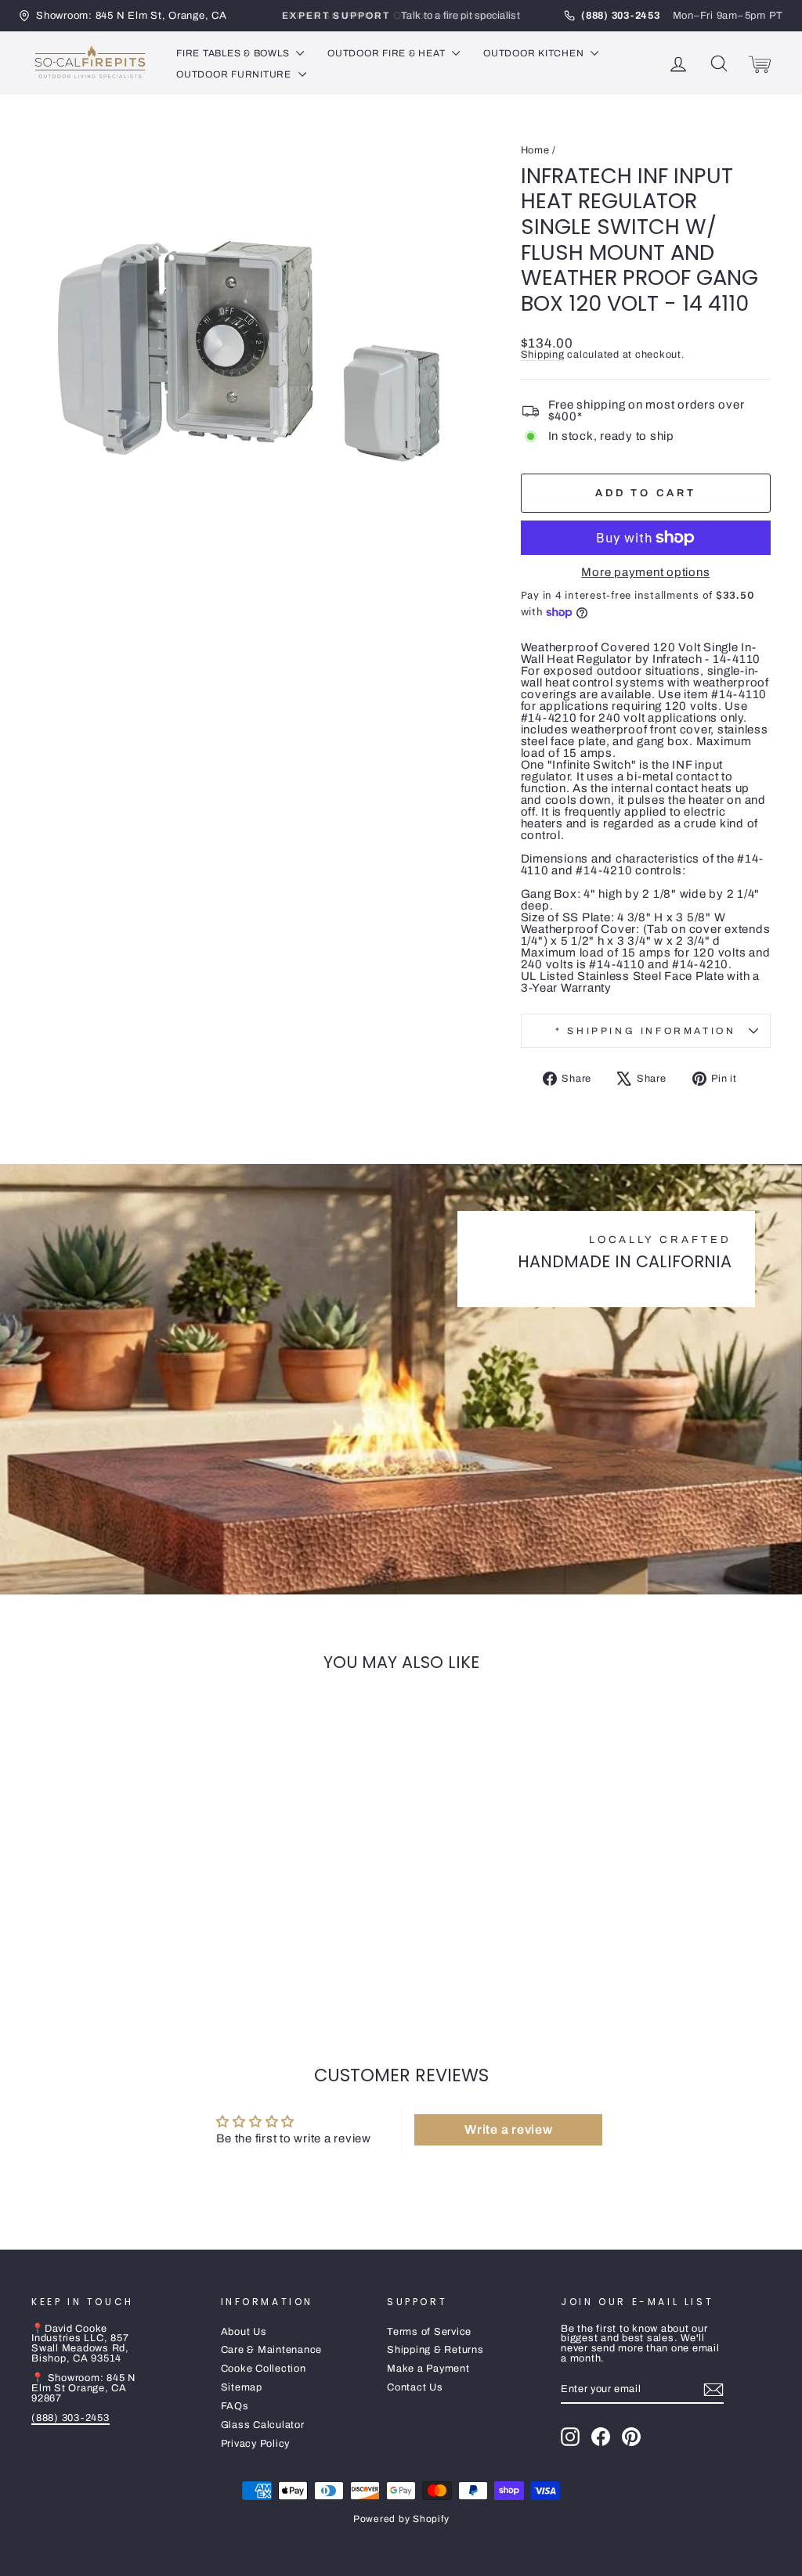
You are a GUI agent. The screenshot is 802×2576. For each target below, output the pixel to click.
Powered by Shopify (401, 2519)
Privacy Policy (256, 2444)
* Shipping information (645, 1031)
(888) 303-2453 (70, 2418)
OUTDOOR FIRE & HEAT (388, 53)
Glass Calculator (263, 2425)
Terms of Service (429, 2332)
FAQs (235, 2406)
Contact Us (415, 2387)
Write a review (509, 2129)
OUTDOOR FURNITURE (235, 74)
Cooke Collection (264, 2369)
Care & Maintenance (272, 2350)
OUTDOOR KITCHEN (535, 53)
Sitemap (242, 2387)
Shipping (543, 355)
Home (535, 150)
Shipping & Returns (435, 2350)
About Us (244, 2332)
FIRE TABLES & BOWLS (234, 53)
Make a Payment (428, 2369)
